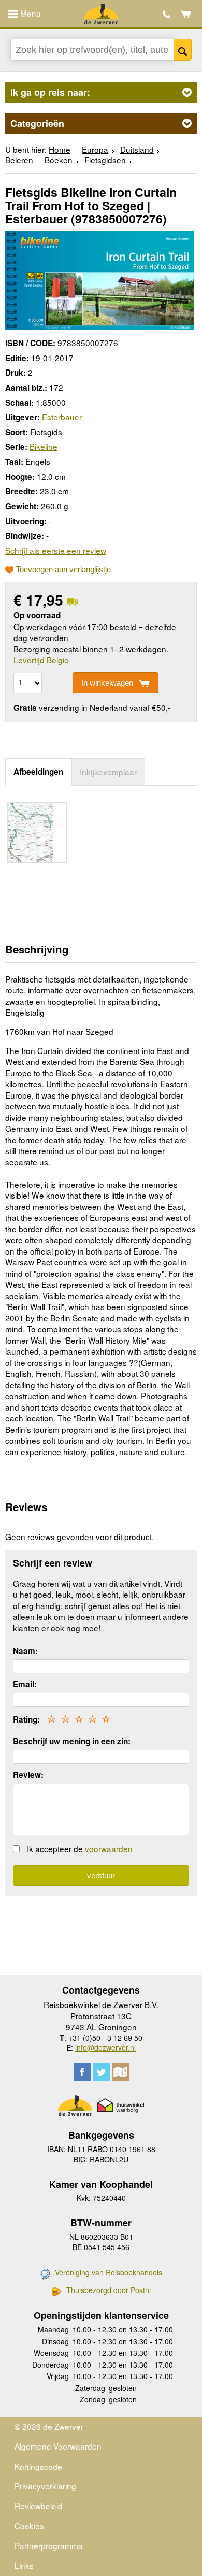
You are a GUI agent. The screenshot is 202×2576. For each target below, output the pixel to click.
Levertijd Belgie (41, 660)
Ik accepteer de (80, 1848)
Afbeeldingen (38, 772)
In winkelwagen (107, 683)
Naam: (25, 1651)
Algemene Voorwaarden (58, 2446)
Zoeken (183, 50)
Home (60, 149)
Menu (30, 13)
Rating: (26, 1719)
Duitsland (137, 149)
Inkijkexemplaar (108, 772)
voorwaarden (109, 1848)
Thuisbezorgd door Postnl (109, 2290)
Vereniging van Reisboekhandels (109, 2272)
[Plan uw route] (120, 2072)
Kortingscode (38, 2466)
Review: (28, 1775)
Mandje (186, 14)
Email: (25, 1684)
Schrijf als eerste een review (56, 550)
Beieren (19, 160)
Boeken (59, 160)
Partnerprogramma (49, 2545)
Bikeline (44, 446)
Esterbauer (62, 417)
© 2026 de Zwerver (49, 2426)
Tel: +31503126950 (167, 14)
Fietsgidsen (105, 160)
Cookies (29, 2526)
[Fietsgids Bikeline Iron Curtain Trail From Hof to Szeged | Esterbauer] (99, 279)
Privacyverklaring (45, 2486)
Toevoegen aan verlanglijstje (63, 570)
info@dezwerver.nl (105, 2047)
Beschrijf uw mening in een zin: (72, 1741)
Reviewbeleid (39, 2506)
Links (24, 2565)
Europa (95, 149)
